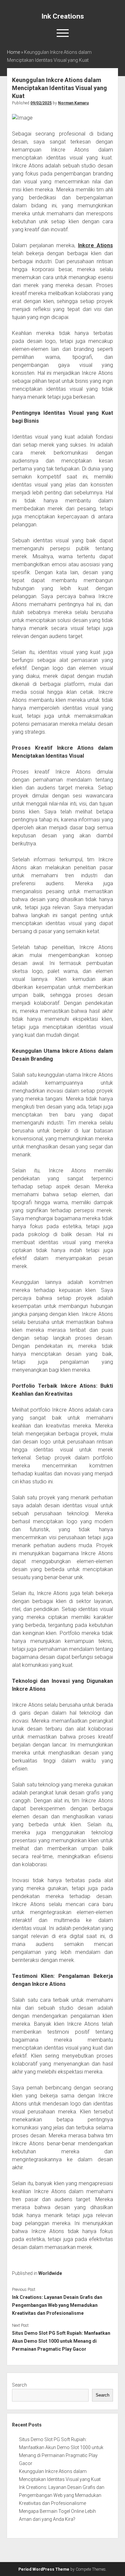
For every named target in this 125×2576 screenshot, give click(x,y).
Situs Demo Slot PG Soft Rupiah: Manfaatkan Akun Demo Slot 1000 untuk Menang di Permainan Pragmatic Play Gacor (61, 2341)
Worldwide (50, 2273)
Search (19, 2385)
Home (13, 52)
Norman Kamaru (73, 103)
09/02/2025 (41, 103)
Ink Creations (63, 16)
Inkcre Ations (95, 245)
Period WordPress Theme (44, 2569)
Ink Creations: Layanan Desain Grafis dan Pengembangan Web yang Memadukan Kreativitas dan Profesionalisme (57, 2305)
